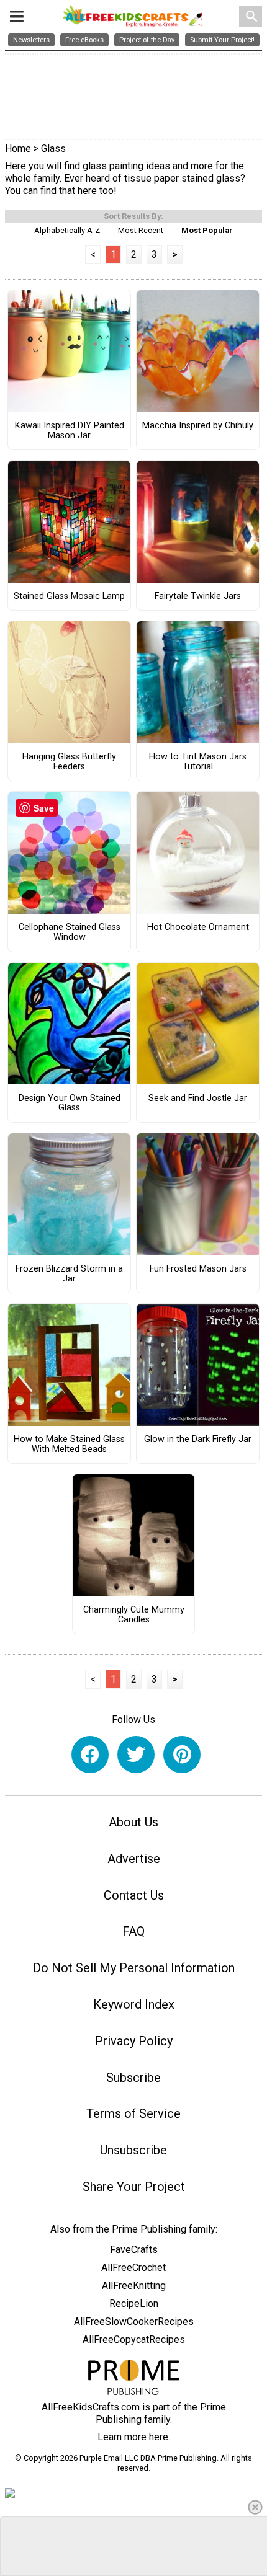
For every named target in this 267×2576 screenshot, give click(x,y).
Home (18, 148)
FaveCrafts (134, 2250)
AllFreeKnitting (134, 2286)
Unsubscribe (133, 2150)
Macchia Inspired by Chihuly (198, 426)
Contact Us (134, 1895)
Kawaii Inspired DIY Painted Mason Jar (70, 431)
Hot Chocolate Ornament (198, 927)
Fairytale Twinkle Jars (198, 596)
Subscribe (133, 2078)
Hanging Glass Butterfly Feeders (69, 762)
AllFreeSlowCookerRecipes (134, 2321)
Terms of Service (133, 2113)
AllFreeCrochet (133, 2268)
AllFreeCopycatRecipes (134, 2339)
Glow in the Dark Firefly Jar (198, 1440)
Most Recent (141, 230)
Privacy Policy (134, 2041)
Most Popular (207, 230)
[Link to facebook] (90, 1755)
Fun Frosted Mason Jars (198, 1269)
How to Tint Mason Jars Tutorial (198, 762)
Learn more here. (134, 2437)
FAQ (133, 1931)
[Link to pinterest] (182, 1755)
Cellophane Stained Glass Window (70, 932)
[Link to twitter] (136, 1755)
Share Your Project (134, 2187)
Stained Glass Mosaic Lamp (69, 596)
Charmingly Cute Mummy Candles (134, 1615)
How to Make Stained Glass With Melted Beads (69, 1445)
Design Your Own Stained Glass (70, 1104)
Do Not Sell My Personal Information (134, 1968)
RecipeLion (134, 2304)
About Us (133, 1822)
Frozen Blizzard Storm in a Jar (69, 1274)
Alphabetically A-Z (67, 230)
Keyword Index (134, 2004)
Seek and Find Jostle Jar (198, 1099)
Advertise (134, 1859)
